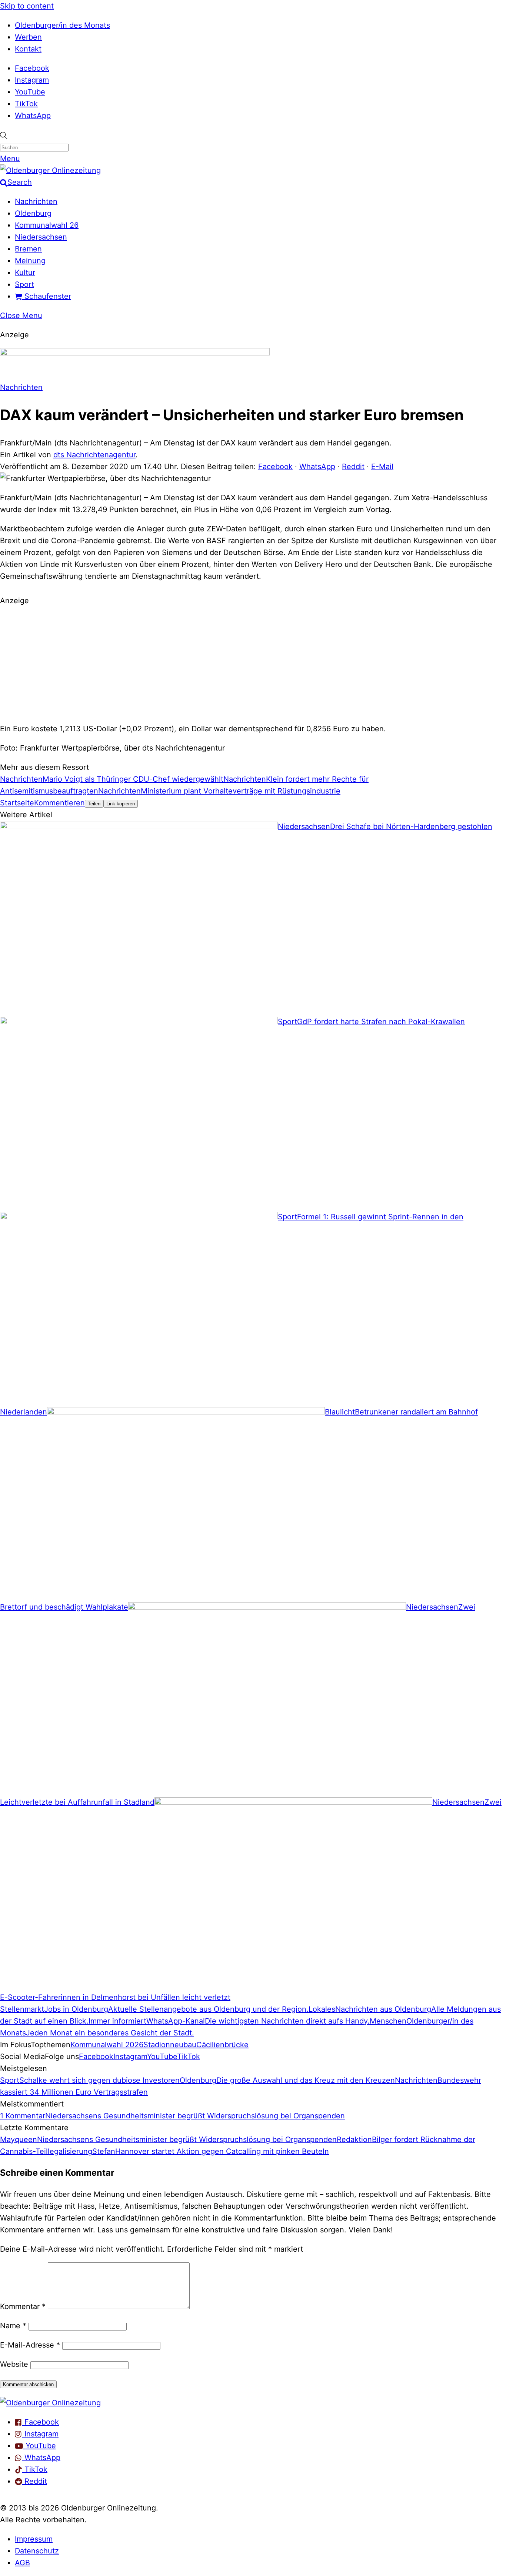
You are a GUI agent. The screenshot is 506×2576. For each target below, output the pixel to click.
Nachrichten (36, 201)
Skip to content (27, 6)
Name (13, 2326)
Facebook (32, 68)
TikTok (26, 104)
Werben (28, 37)
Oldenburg (33, 213)
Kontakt (28, 49)
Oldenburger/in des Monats (62, 25)
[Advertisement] (253, 664)
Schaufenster (47, 296)
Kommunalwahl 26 (47, 225)
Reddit (353, 467)
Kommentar (23, 2306)
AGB (22, 2563)
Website (14, 2364)
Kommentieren (59, 803)
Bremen (28, 249)
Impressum (34, 2539)
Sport (24, 284)
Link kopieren (121, 804)
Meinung (30, 261)
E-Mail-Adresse (30, 2345)
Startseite (17, 803)
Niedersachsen (41, 237)
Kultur (25, 273)
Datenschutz (37, 2551)
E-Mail (382, 467)
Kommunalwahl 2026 (107, 2045)
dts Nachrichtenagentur (94, 455)
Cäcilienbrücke (222, 2045)
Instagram (32, 80)
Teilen (94, 804)
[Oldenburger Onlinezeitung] (50, 2403)
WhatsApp (33, 116)
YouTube (30, 92)
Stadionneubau (170, 2045)
